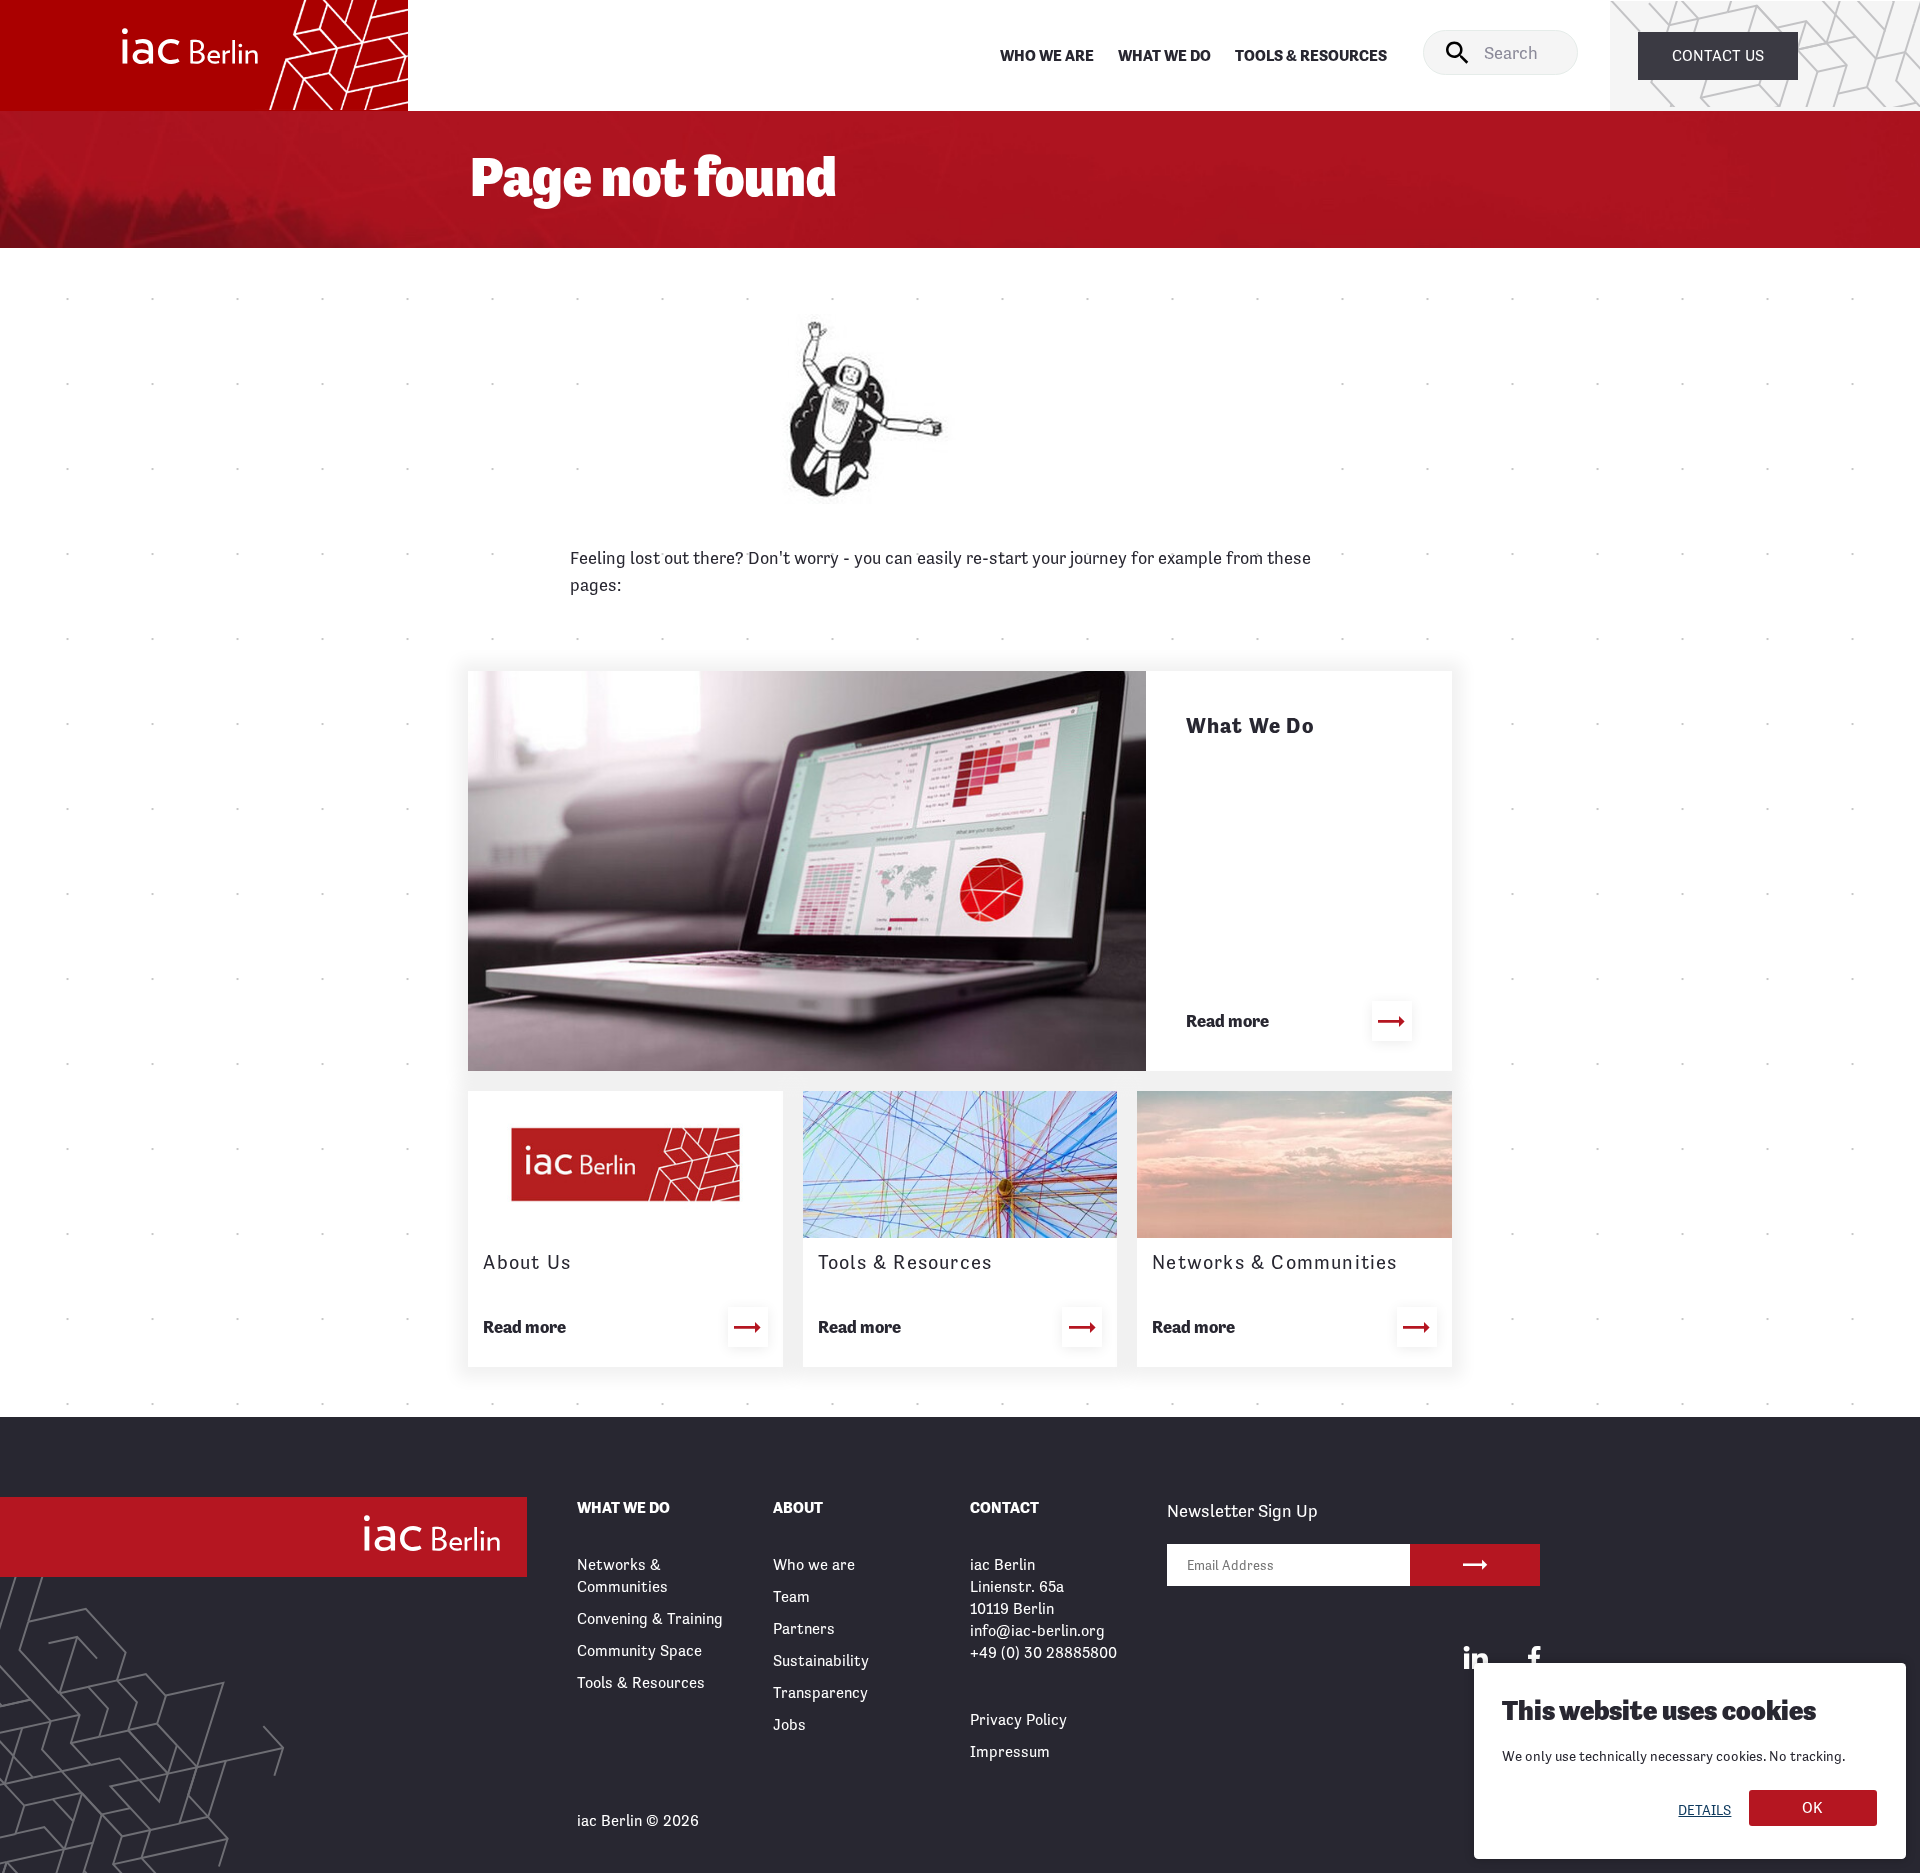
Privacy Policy (1018, 1719)
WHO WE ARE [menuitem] (1047, 55)
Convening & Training (650, 1618)
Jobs (789, 1724)
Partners (804, 1628)
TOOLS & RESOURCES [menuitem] (1311, 55)
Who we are (814, 1564)
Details (1704, 1810)
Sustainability (821, 1660)
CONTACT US (1718, 55)
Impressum (1010, 1751)
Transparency (820, 1692)
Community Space (639, 1650)
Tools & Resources (641, 1682)
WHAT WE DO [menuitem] (1164, 55)
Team (791, 1596)
